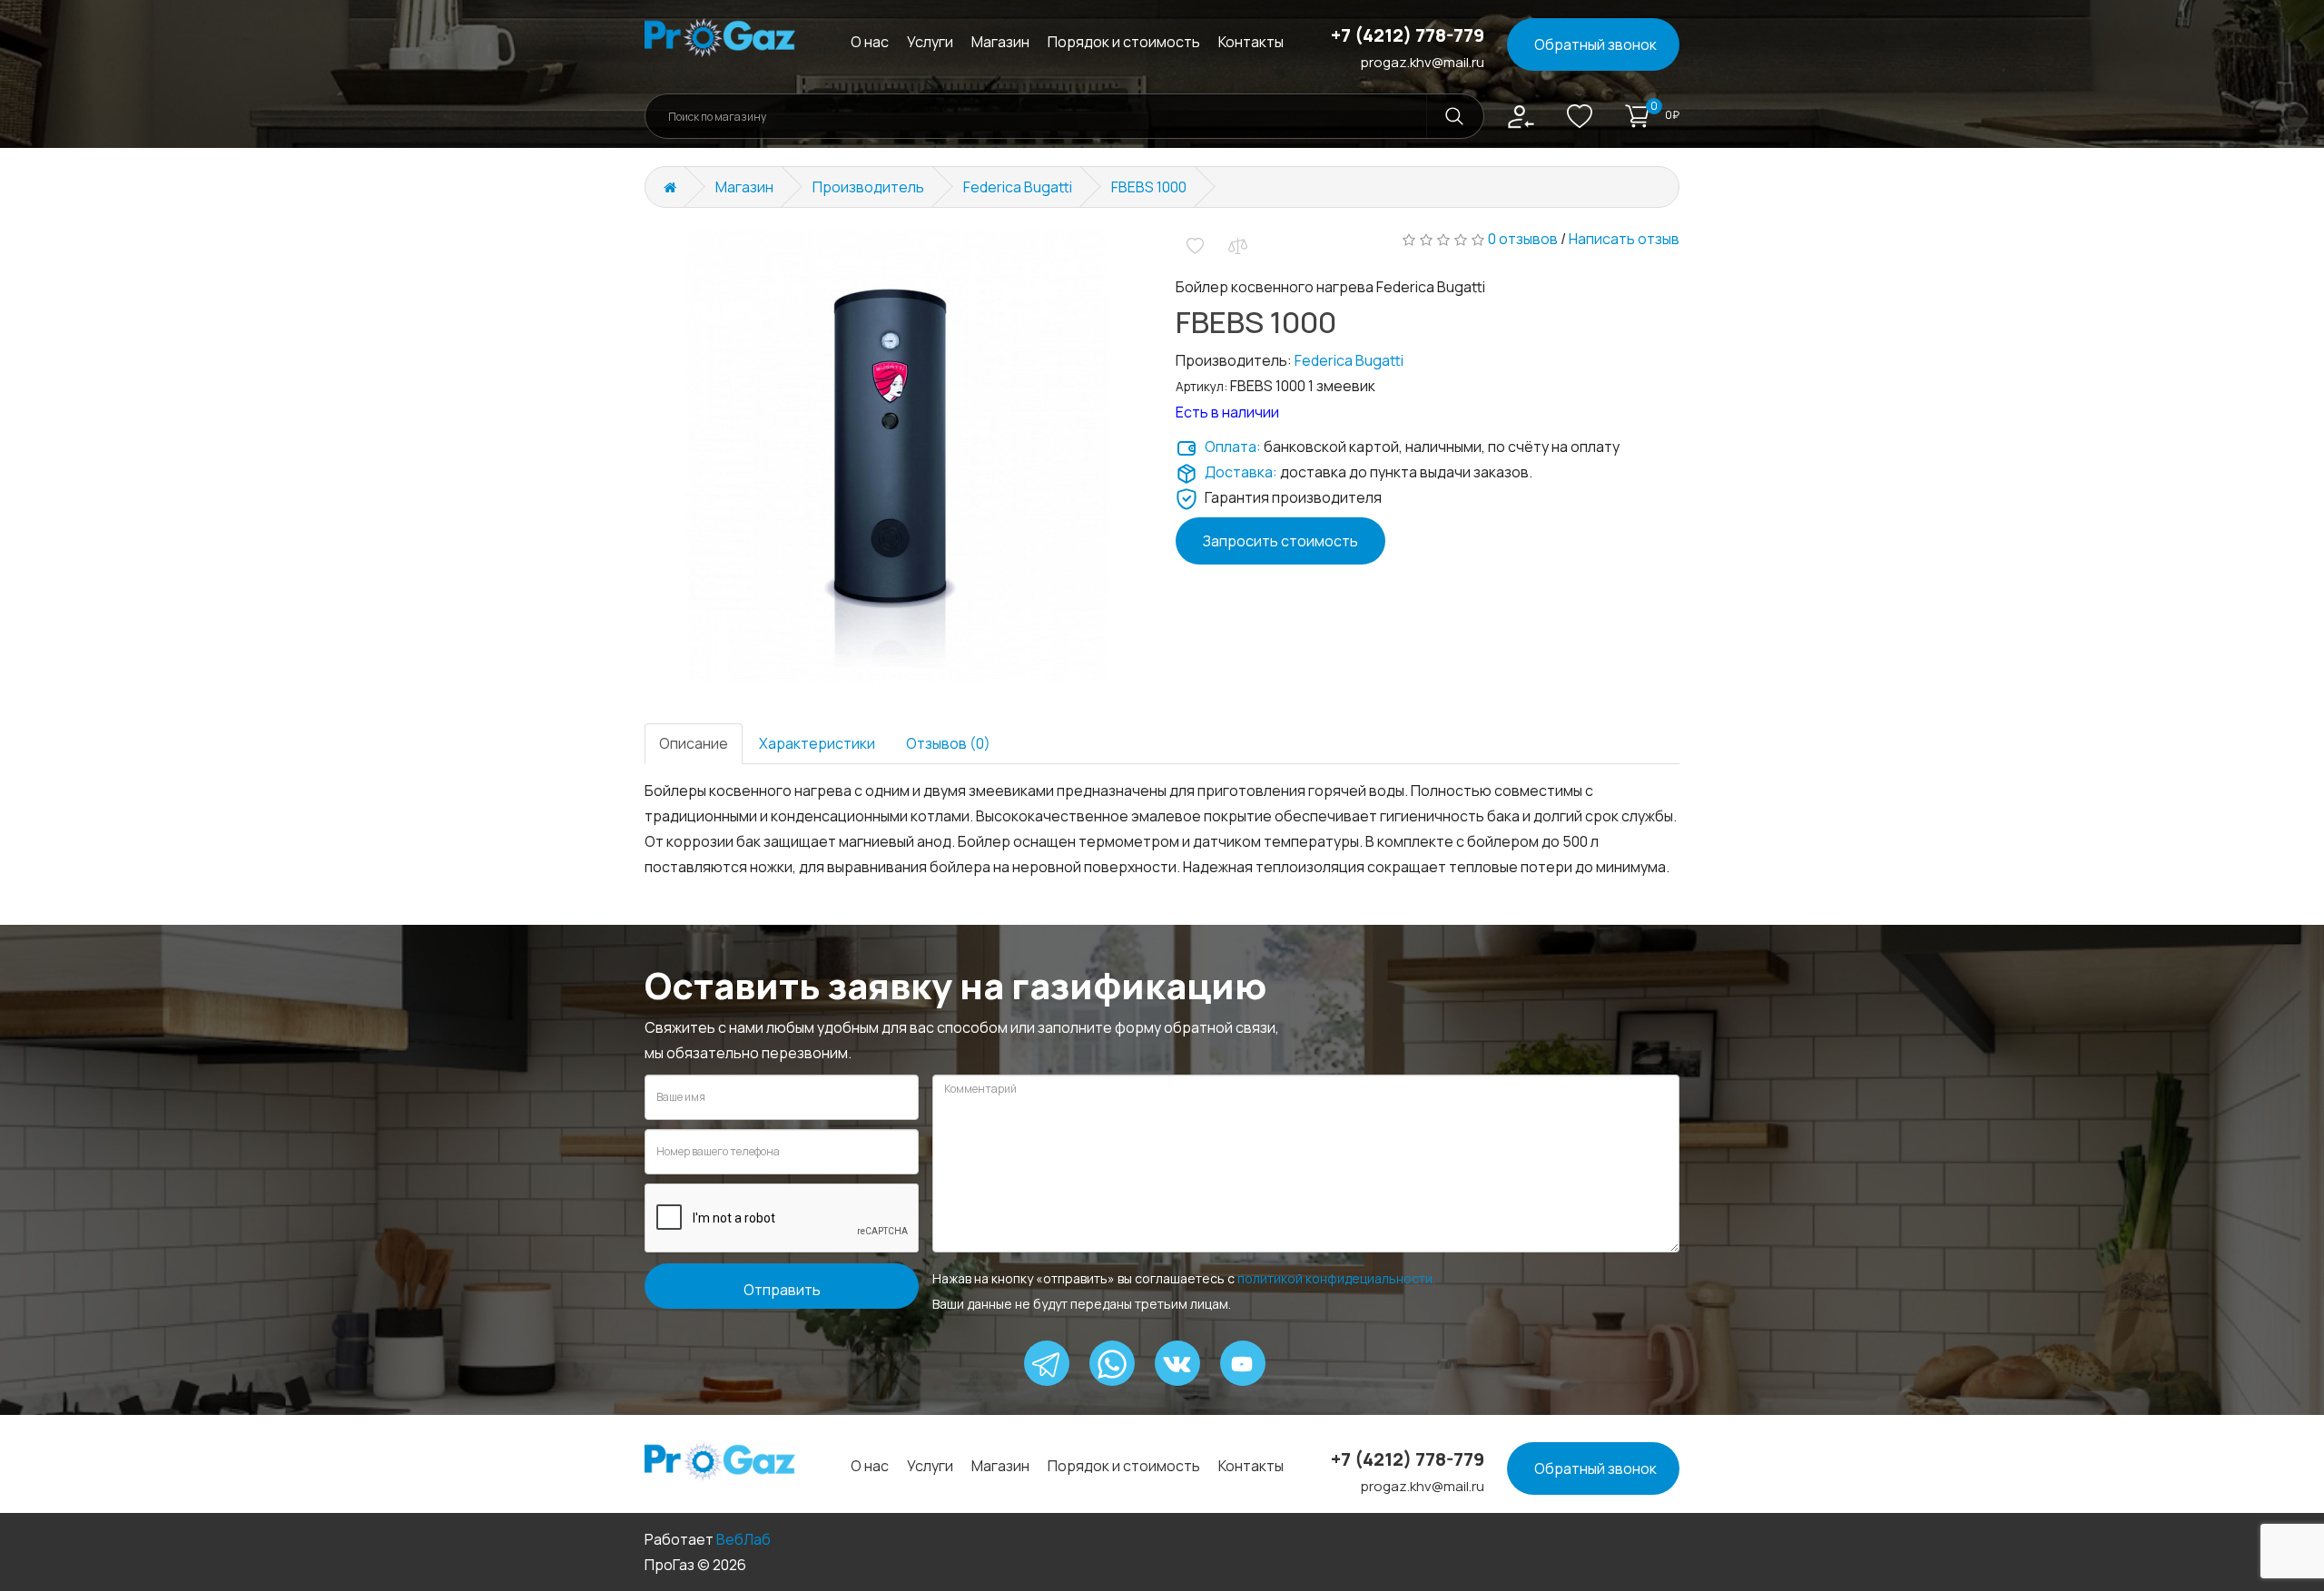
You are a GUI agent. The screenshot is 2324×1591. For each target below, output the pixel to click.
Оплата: (1233, 447)
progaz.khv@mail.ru (1423, 62)
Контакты (1251, 42)
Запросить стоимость (1280, 541)
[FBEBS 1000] (896, 457)
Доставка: (1241, 472)
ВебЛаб (743, 1539)
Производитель (868, 187)
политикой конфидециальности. (1336, 1278)
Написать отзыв (1624, 239)
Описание (694, 743)
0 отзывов (1523, 239)
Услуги (930, 42)
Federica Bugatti (1018, 187)
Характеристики (817, 743)
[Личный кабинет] (1521, 115)
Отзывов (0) (948, 743)
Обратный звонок (1595, 44)
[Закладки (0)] (1580, 121)
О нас (870, 42)
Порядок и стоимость (1124, 42)
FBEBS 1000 (1149, 187)
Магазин (1000, 42)
